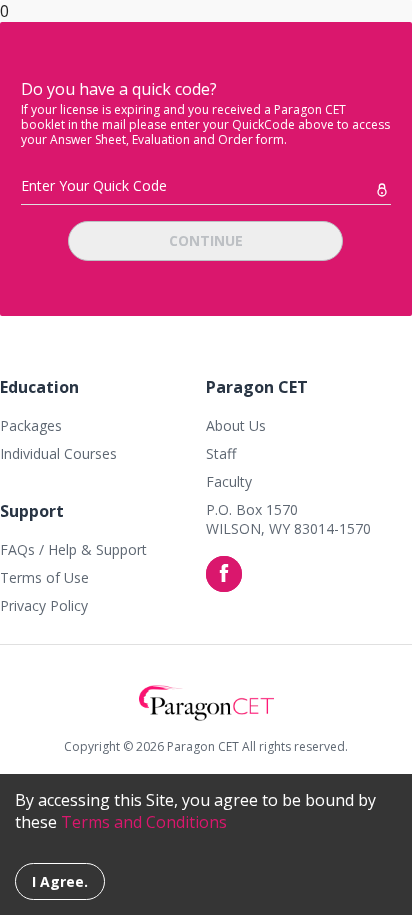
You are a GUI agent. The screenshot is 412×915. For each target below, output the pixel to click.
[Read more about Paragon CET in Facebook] (224, 574)
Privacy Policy (44, 605)
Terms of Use (44, 577)
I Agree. (60, 881)
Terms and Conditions (144, 822)
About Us (236, 425)
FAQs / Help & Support (73, 549)
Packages (31, 425)
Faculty (229, 481)
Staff (221, 453)
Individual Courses (58, 453)
